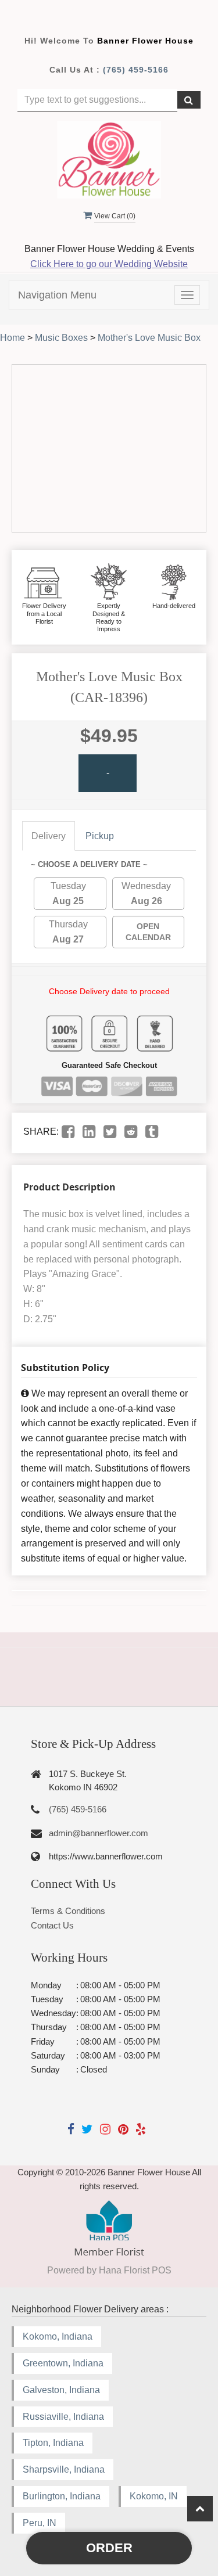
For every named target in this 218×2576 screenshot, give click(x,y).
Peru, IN (40, 2523)
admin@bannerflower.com (99, 1833)
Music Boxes (61, 338)
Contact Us (52, 1925)
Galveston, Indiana (61, 2390)
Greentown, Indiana (63, 2363)
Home (12, 338)
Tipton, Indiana (53, 2443)
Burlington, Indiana (62, 2496)
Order (109, 2548)
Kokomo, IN (154, 2496)
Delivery (49, 836)
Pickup (100, 836)
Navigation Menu (57, 295)
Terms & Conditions (68, 1911)
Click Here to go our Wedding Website (109, 264)
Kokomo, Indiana (58, 2336)
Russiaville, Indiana (63, 2417)
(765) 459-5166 (136, 70)
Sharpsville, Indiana (64, 2469)
